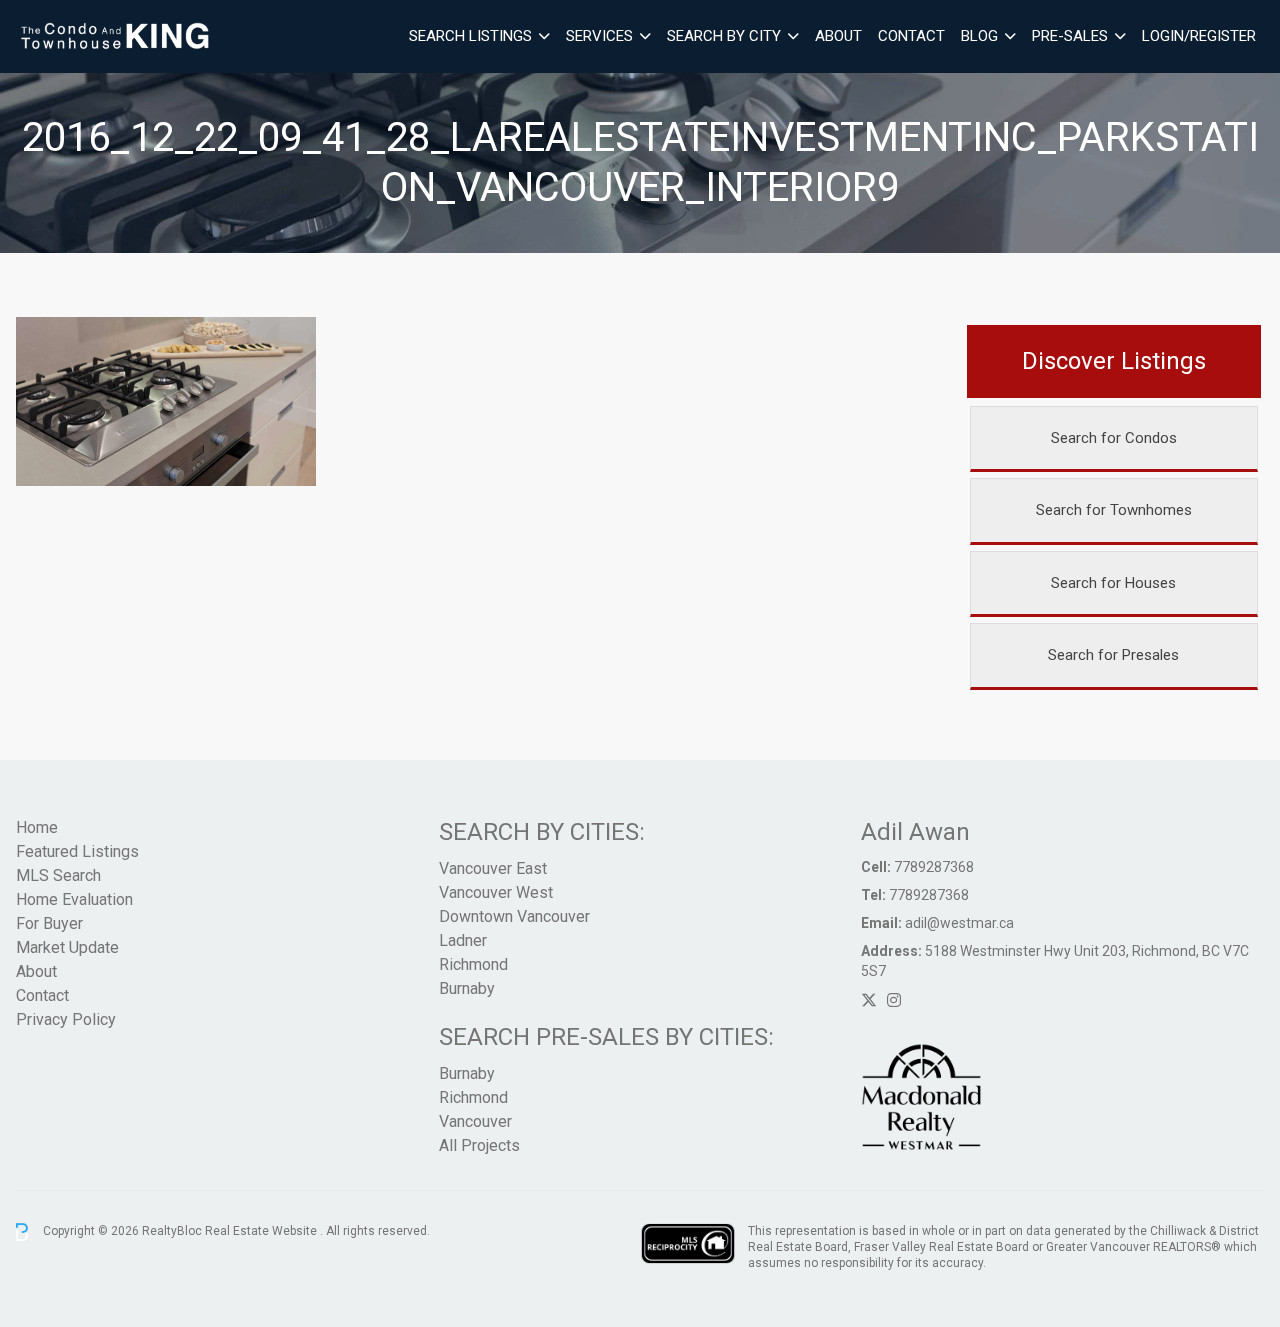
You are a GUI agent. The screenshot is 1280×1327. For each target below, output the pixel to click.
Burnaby (467, 988)
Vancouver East (493, 868)
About (838, 36)
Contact (911, 36)
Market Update (67, 947)
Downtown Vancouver (514, 916)
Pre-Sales (1070, 36)
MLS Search (58, 875)
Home (37, 827)
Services (599, 36)
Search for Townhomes (1114, 510)
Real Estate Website (262, 1231)
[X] (869, 1000)
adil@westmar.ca (959, 923)
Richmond (473, 964)
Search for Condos (1114, 438)
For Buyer (49, 923)
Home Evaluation (74, 899)
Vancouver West (496, 892)
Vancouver (475, 1121)
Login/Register (1199, 36)
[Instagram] (894, 1000)
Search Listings (470, 36)
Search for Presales (1113, 655)
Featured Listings (77, 851)
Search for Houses (1113, 583)
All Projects (479, 1145)
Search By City (724, 36)
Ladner (463, 940)
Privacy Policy (66, 1019)
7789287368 (934, 867)
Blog (979, 36)
